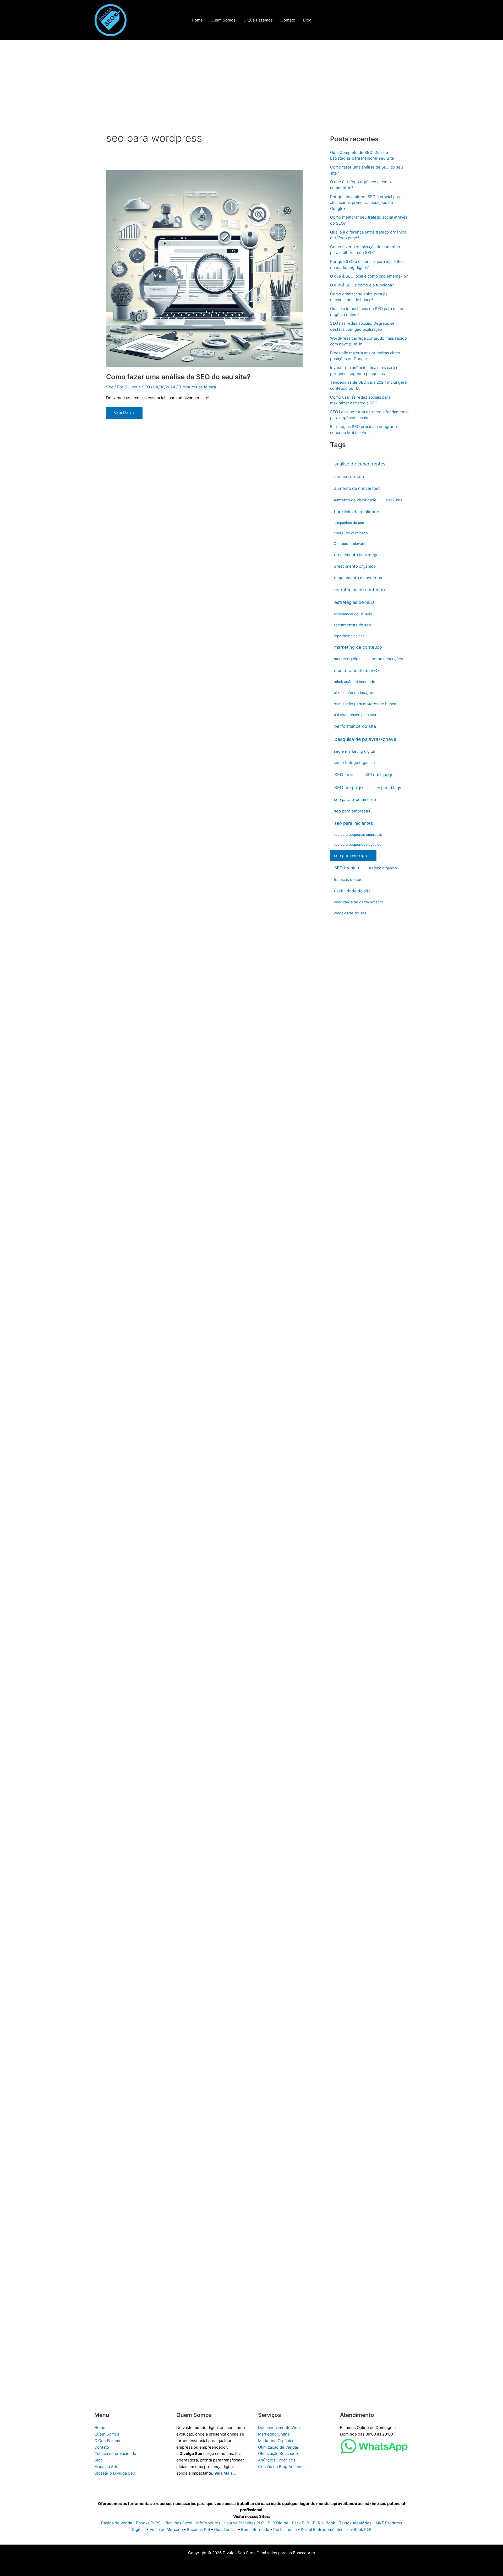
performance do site (355, 726)
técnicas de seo (348, 880)
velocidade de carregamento (358, 902)
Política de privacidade (115, 2453)
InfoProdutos (208, 2523)
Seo (110, 387)
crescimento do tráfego (356, 555)
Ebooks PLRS (148, 2523)
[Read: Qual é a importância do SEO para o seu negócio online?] (204, 2250)
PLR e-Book (324, 2523)
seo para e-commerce (355, 799)
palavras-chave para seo (355, 715)
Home (100, 2428)
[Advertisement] (251, 80)
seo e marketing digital (354, 751)
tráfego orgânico (383, 868)
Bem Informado (255, 2529)
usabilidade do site (352, 891)
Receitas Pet (198, 2529)
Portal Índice (285, 2529)
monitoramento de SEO (356, 671)
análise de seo (349, 476)
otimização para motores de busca (365, 704)
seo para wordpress (353, 856)
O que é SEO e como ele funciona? (162, 1807)
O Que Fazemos (109, 2441)
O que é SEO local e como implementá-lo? (369, 276)
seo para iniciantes (354, 823)
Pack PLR (300, 2523)
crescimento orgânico (355, 566)
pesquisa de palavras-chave (365, 739)
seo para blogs (387, 788)
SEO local (344, 775)
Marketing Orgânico (276, 2441)
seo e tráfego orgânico (354, 763)
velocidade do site (350, 913)
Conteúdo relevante (351, 544)
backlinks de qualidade (357, 512)
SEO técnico (347, 868)
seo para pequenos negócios (357, 844)
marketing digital (349, 659)
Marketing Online (274, 2434)
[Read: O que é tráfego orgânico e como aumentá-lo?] (204, 570)
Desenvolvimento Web (279, 2428)
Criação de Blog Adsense (281, 2467)
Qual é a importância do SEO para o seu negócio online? (197, 2359)
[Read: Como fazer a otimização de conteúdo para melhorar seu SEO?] (204, 1130)
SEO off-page (379, 775)
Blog (99, 2460)
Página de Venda (117, 2523)
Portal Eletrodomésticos (323, 2529)
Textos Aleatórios (355, 2523)
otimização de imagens (355, 693)
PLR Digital (278, 2523)
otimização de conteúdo (354, 682)
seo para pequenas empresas (358, 834)
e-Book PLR (360, 2529)
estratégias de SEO (354, 602)
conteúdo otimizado (351, 533)
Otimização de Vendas (278, 2447)
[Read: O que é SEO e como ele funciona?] (204, 1698)
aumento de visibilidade (355, 500)
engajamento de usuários (358, 578)
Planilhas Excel (178, 2523)
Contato (102, 2447)
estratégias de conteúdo (360, 590)
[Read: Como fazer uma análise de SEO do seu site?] (204, 268)
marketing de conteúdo (358, 647)
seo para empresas (352, 811)
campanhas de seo (349, 523)
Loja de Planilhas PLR (244, 2523)
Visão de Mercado (166, 2529)
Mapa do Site (106, 2467)
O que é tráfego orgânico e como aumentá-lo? (181, 679)
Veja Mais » (124, 414)
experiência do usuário (353, 614)
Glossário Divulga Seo (115, 2473)
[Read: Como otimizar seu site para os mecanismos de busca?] (204, 1974)
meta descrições (388, 659)
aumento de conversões (357, 488)
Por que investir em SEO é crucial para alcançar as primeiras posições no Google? (366, 203)
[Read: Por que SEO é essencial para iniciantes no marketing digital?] (204, 1414)
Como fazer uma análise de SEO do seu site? (178, 377)
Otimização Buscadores (280, 2453)
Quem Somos (107, 2434)
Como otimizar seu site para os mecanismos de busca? (195, 2083)
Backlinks (394, 500)
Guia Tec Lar (226, 2529)
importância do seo (349, 636)
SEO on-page (349, 787)
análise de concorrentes (360, 464)
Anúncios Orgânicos (277, 2460)
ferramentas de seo (352, 625)
